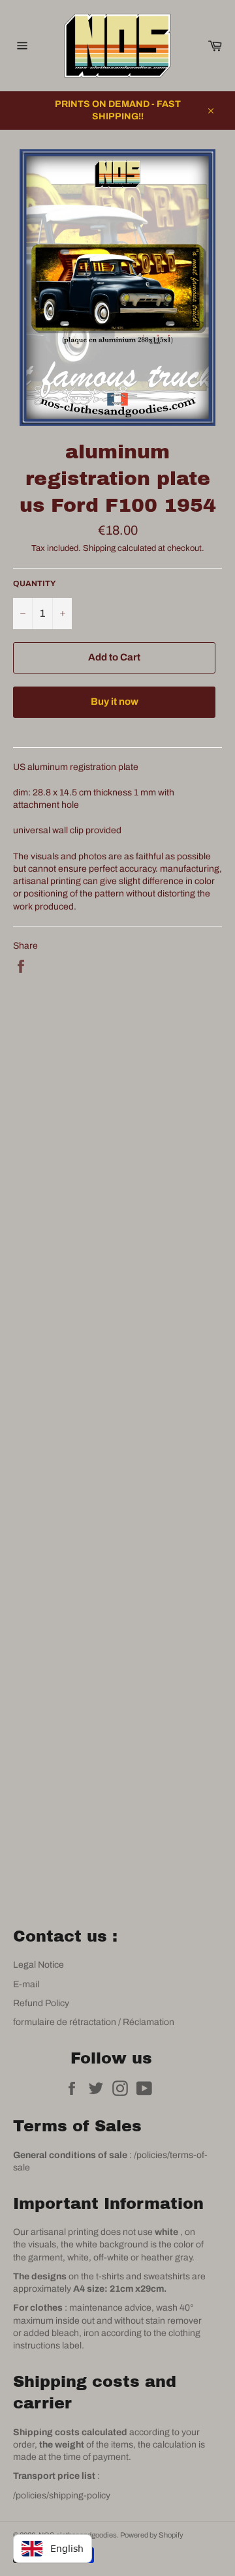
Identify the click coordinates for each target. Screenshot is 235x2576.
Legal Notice (39, 1965)
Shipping (99, 548)
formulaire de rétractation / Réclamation (94, 2022)
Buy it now (115, 702)
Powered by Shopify (152, 2535)
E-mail (26, 1984)
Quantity (34, 584)
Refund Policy (41, 2003)
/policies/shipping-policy (62, 2495)
